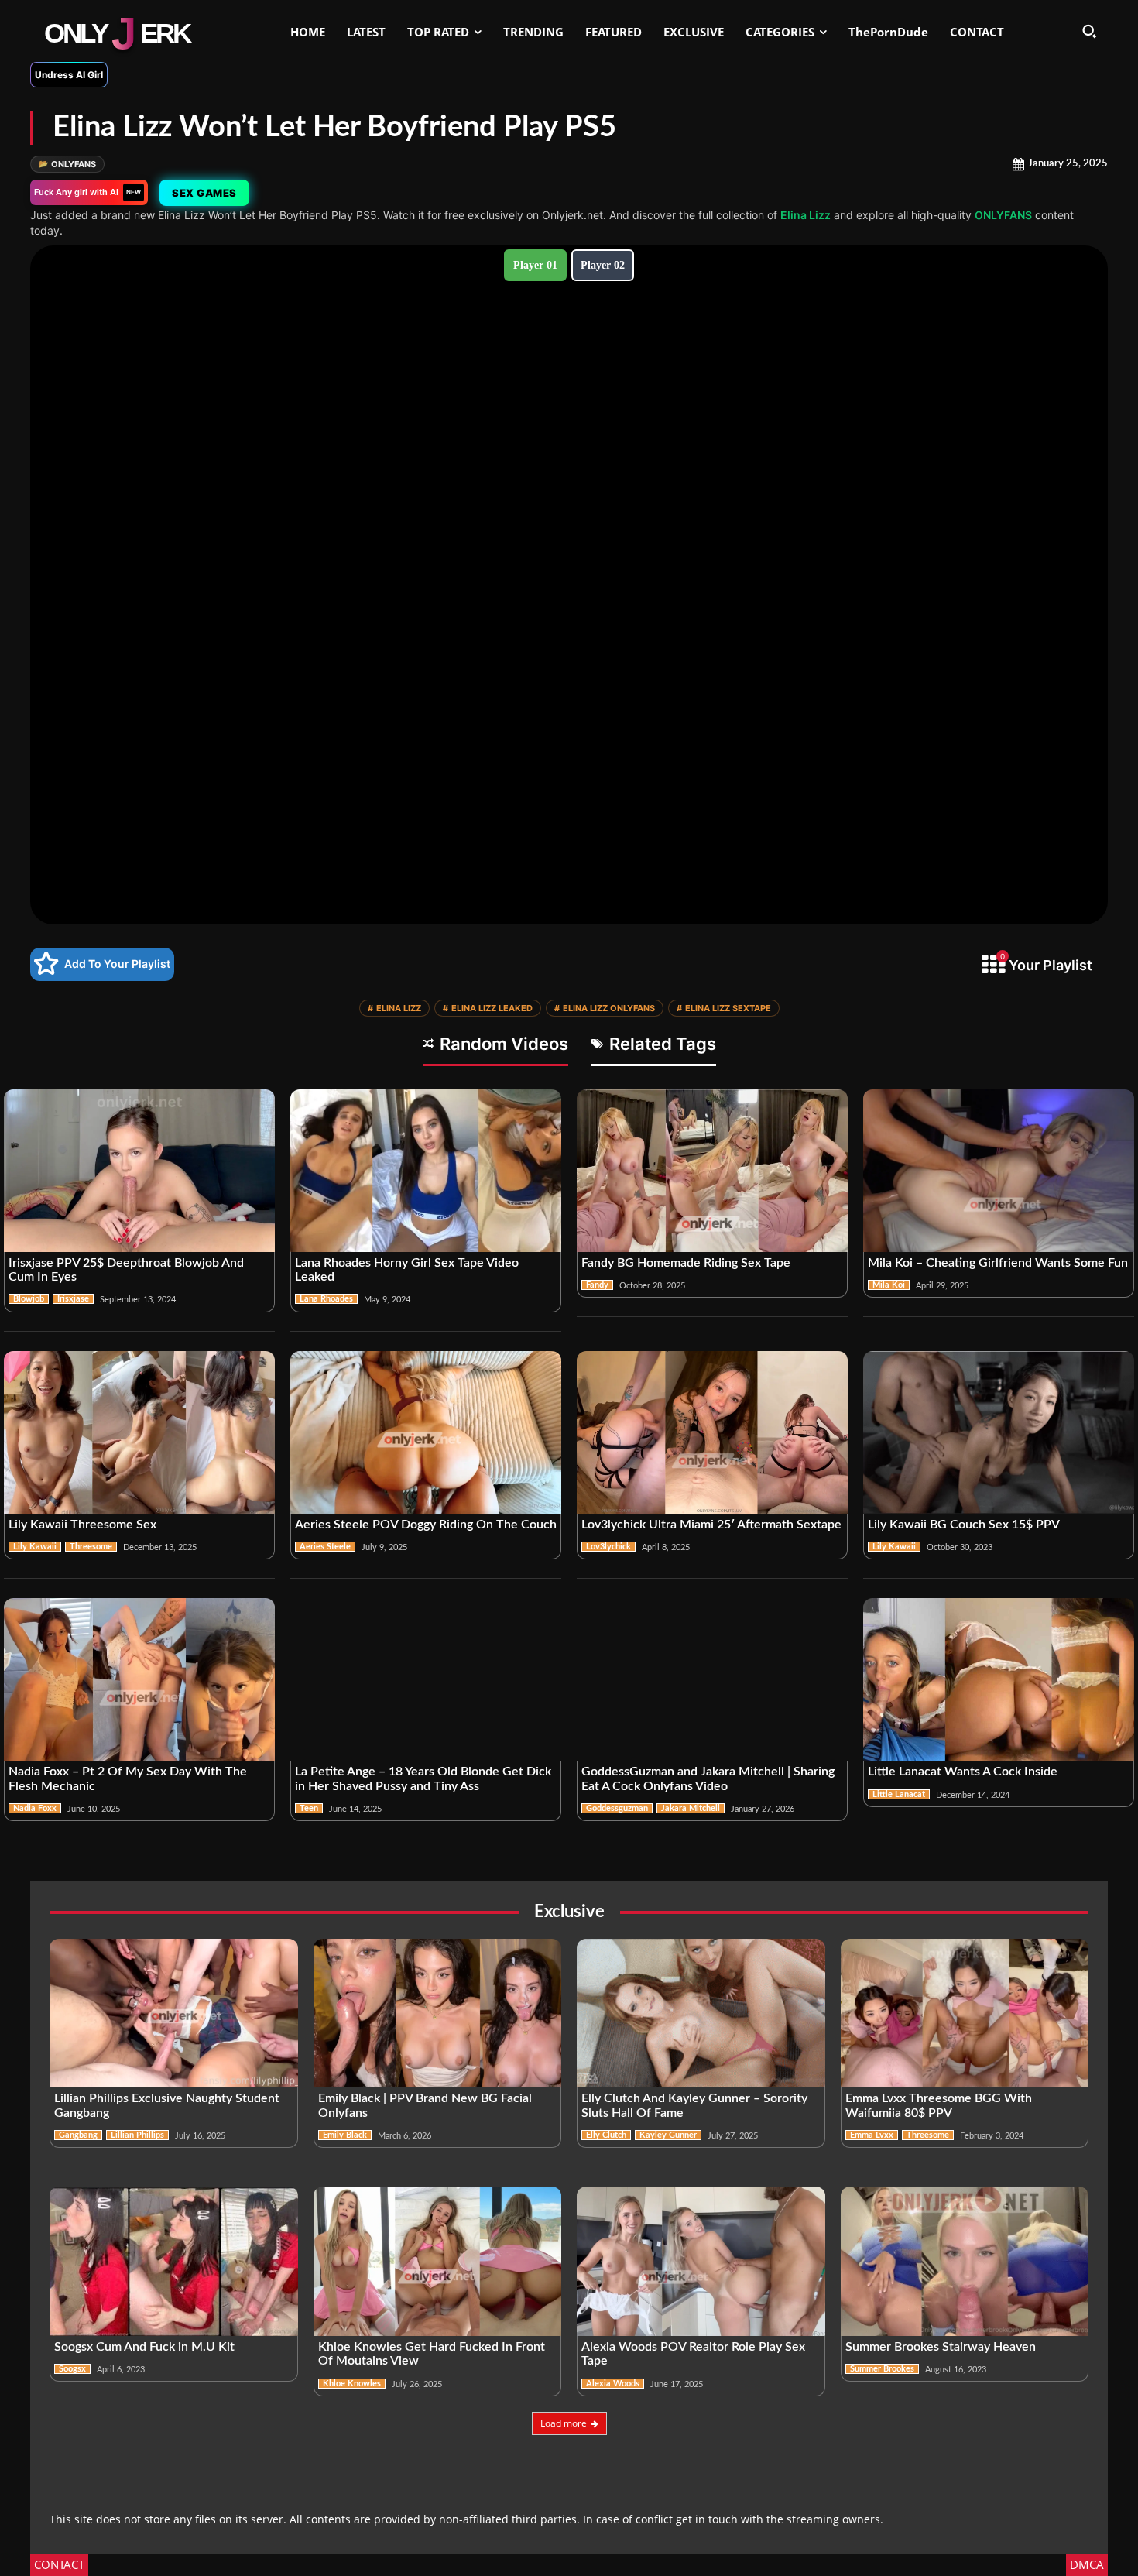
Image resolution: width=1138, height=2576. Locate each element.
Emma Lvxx (872, 2135)
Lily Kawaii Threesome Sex (82, 1525)
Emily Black (345, 2135)
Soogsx (72, 2369)
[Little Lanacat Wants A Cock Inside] (999, 1679)
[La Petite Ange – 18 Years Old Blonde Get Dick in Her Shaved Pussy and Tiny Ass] (426, 1679)
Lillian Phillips (137, 2135)
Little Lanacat (899, 1794)
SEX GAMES (204, 193)
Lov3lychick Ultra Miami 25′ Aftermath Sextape (711, 1525)
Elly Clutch (606, 2135)
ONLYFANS (67, 164)
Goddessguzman (617, 1808)
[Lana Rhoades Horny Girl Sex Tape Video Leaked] (426, 1171)
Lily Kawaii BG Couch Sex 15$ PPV (964, 1525)
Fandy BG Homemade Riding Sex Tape (686, 1263)
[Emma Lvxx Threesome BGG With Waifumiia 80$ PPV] (965, 2013)
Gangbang (78, 2135)
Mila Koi (889, 1285)
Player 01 (535, 265)
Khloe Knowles (352, 2384)
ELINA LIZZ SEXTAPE (724, 1008)
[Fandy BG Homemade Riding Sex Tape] (712, 1171)
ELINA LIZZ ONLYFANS (605, 1008)
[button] (1089, 31)
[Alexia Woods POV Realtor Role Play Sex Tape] (701, 2261)
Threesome (91, 1547)
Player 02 (603, 265)
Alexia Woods (613, 2384)
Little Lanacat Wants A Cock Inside (963, 1772)
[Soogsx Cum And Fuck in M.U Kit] (174, 2261)
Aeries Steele (325, 1547)
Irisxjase (73, 1299)
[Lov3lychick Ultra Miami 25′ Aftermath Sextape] (712, 1432)
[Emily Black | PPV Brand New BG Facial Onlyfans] (438, 2013)
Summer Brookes (882, 2369)
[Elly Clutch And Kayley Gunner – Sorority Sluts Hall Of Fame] (701, 2013)
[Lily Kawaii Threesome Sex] (139, 1432)
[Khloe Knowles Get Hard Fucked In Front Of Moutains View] (438, 2261)
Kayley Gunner (668, 2135)
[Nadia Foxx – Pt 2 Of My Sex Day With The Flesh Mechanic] (139, 1679)
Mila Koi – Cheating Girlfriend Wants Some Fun (998, 1263)
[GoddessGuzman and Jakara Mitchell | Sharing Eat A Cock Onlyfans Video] (712, 1679)
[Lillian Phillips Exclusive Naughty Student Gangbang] (174, 2013)
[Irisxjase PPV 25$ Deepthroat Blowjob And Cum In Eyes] (139, 1171)
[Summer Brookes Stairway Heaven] (965, 2261)
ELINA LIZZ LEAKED (488, 1008)
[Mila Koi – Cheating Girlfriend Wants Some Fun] (999, 1171)
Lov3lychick (608, 1547)
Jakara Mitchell (691, 1808)
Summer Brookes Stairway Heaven (941, 2347)
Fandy (597, 1285)
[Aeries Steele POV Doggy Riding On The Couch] (426, 1432)
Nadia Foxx (35, 1808)
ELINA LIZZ (394, 1008)
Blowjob (29, 1299)
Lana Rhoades (326, 1299)
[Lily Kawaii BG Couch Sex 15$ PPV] (999, 1432)
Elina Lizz (806, 215)
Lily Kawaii (35, 1547)
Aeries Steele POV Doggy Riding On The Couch (426, 1525)
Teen (309, 1808)
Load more (564, 2423)
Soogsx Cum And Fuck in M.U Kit (144, 2347)
